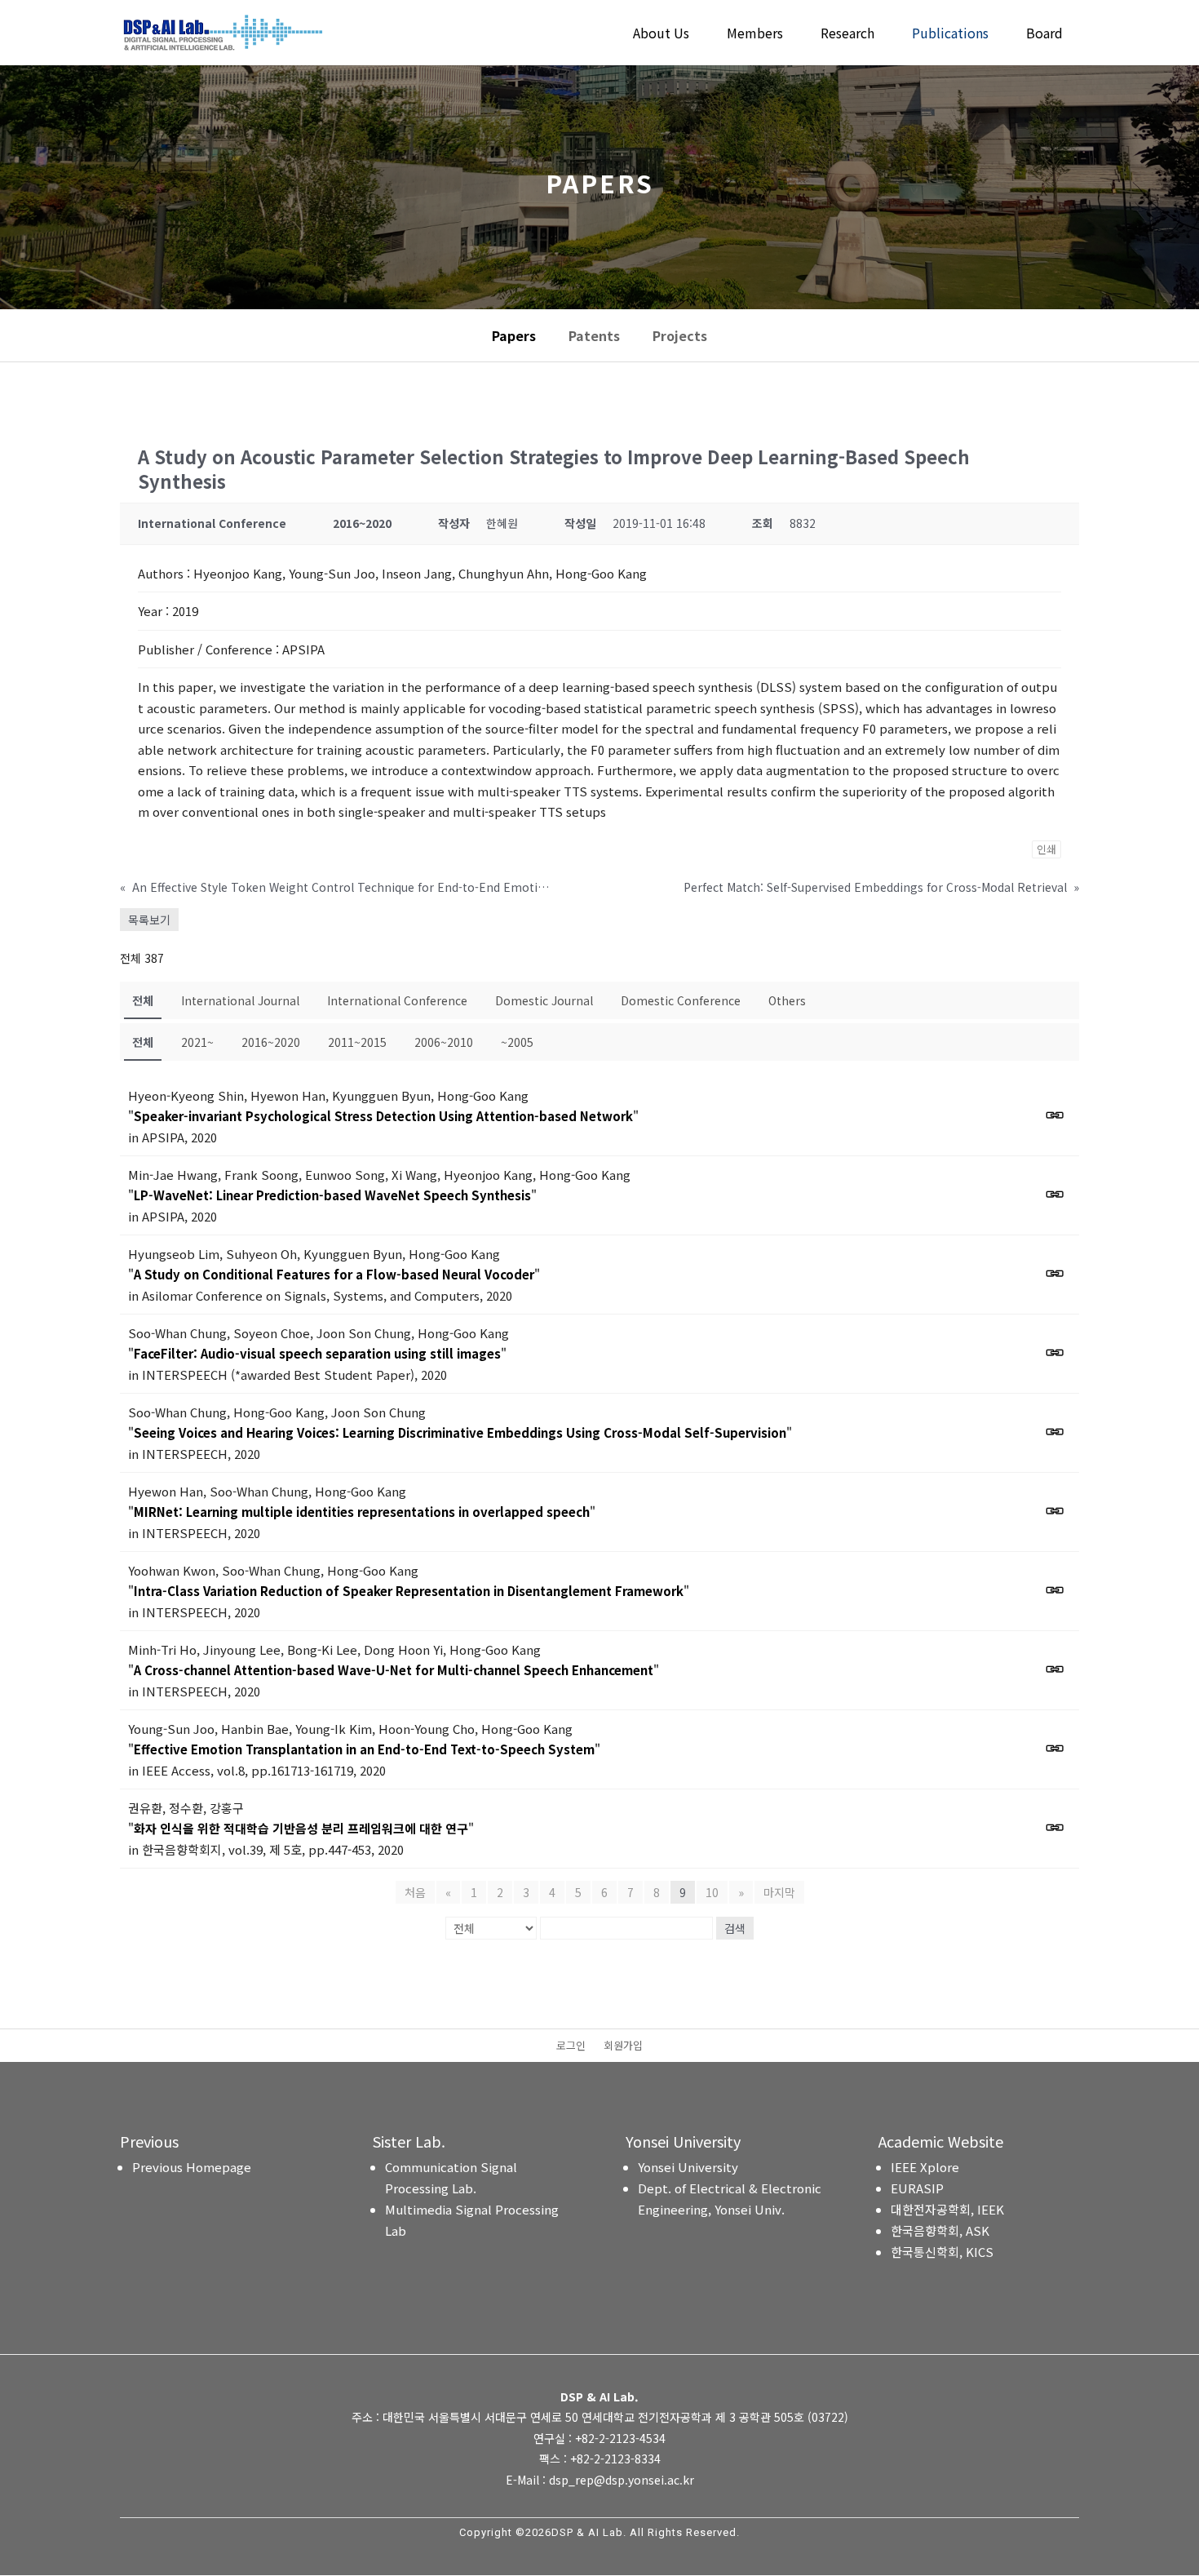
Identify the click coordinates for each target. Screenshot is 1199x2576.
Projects (680, 335)
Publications (950, 35)
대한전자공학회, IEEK (947, 2209)
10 (712, 1892)
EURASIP (917, 2188)
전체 (143, 1000)
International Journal (240, 1000)
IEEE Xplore (925, 2167)
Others (787, 1000)
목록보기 (149, 920)
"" (383, 1116)
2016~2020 (271, 1042)
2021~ (197, 1042)
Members (755, 35)
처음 (415, 1892)
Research (847, 35)
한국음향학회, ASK (940, 2230)
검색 (735, 1928)
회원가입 (623, 2046)
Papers (514, 335)
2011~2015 (357, 1042)
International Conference (397, 1000)
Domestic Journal (544, 1000)
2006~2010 (444, 1042)
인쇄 (1046, 849)
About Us (661, 35)
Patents (594, 335)
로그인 (571, 2046)
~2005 (517, 1042)
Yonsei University (688, 2167)
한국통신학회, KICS (942, 2252)
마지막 (779, 1892)
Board (1044, 35)
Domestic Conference (681, 1000)
